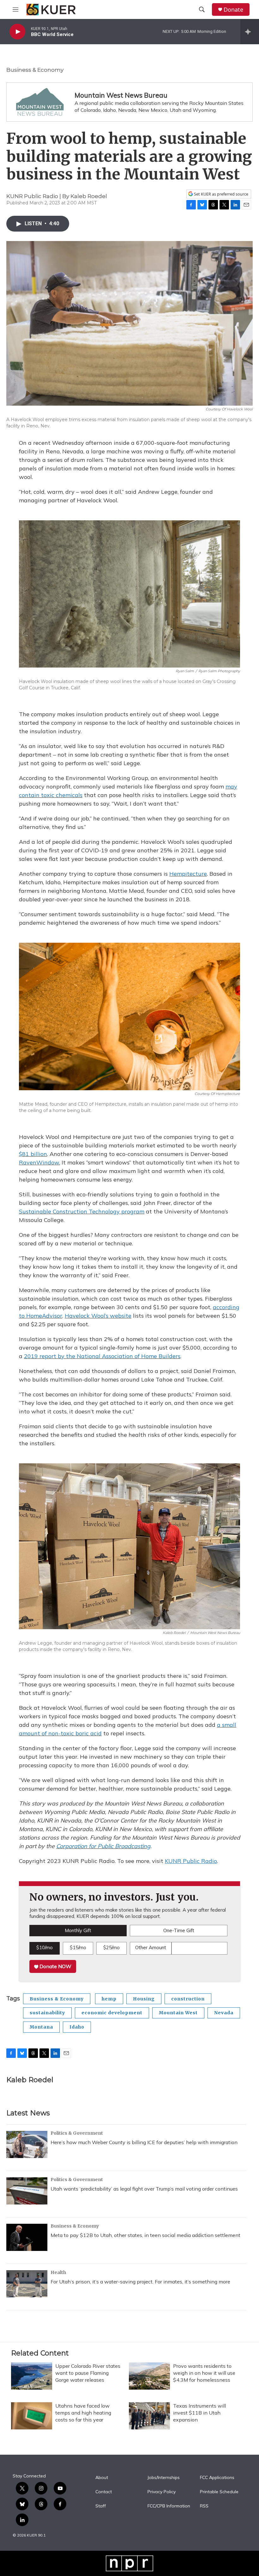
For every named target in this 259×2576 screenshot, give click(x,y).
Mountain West (178, 2013)
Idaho (77, 2027)
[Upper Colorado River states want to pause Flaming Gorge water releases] (32, 2376)
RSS (204, 2506)
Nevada (224, 2013)
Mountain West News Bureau (121, 95)
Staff (101, 2506)
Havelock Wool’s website (98, 1316)
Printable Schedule (219, 2492)
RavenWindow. (39, 1162)
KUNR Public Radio (191, 1861)
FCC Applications (217, 2478)
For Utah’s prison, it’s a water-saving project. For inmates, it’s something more (140, 2282)
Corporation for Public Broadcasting (103, 1846)
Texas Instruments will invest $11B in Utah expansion (199, 2413)
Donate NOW (55, 1966)
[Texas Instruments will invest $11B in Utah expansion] (149, 2416)
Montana (41, 2027)
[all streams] (250, 32)
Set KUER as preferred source (221, 194)
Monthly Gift (78, 1930)
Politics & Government (77, 2133)
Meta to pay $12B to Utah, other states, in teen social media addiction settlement (145, 2235)
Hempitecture (188, 874)
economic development (112, 2013)
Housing (144, 1999)
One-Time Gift (179, 1930)
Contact (104, 2492)
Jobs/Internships (164, 2478)
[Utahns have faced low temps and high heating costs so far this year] (32, 2416)
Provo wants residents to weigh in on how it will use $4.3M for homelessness (204, 2373)
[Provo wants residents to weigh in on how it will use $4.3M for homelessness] (149, 2376)
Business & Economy (35, 70)
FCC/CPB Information (169, 2506)
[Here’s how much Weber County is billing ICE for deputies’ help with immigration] (27, 2144)
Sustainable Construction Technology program (82, 1211)
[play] (17, 32)
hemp (109, 1999)
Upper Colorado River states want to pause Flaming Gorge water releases (88, 2373)
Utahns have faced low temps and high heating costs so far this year (83, 2413)
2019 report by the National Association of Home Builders (102, 1356)
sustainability (47, 2013)
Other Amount (151, 1947)
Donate (233, 10)
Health (58, 2272)
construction (188, 1999)
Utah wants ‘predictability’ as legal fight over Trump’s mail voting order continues (144, 2189)
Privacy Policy (162, 2492)
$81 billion (33, 1154)
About (102, 2478)
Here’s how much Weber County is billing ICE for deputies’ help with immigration (144, 2142)
